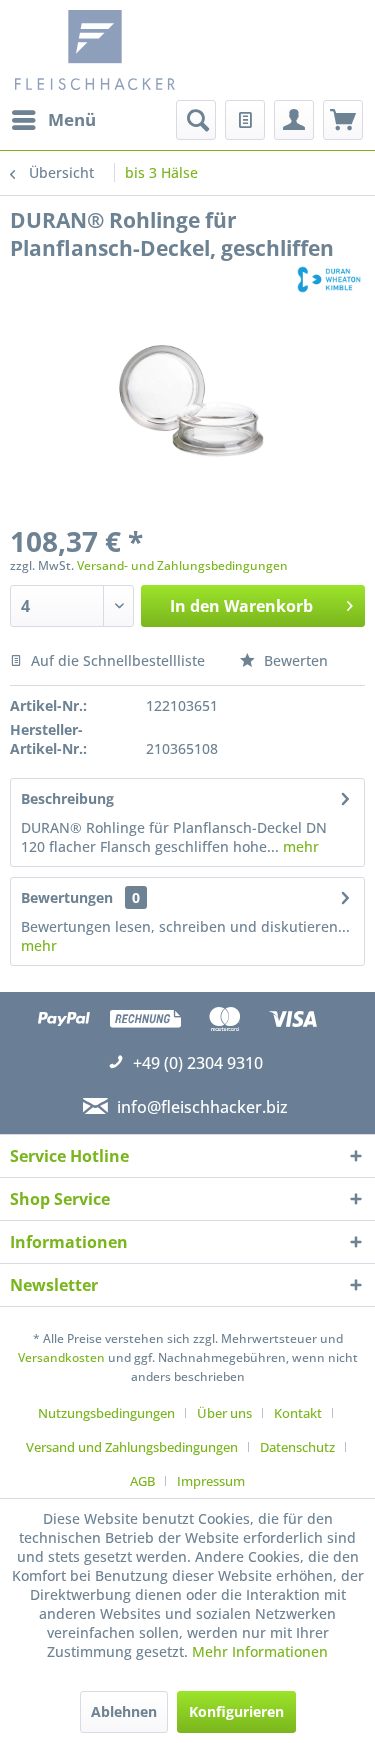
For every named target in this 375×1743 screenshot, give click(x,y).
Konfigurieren (236, 1711)
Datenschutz (297, 1447)
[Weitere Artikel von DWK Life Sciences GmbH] (329, 279)
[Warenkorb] (343, 120)
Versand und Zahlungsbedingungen (132, 1447)
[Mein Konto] (294, 120)
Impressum (211, 1481)
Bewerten (294, 660)
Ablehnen (124, 1711)
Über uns (224, 1413)
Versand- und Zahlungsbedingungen (182, 565)
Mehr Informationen (260, 1651)
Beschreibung (67, 798)
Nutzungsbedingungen (106, 1413)
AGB (142, 1481)
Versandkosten (61, 1357)
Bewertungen (67, 897)
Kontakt (298, 1413)
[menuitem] (53, 120)
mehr (299, 846)
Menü (72, 119)
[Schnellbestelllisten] (245, 120)
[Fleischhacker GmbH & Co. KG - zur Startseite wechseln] (104, 50)
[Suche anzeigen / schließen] (196, 120)
